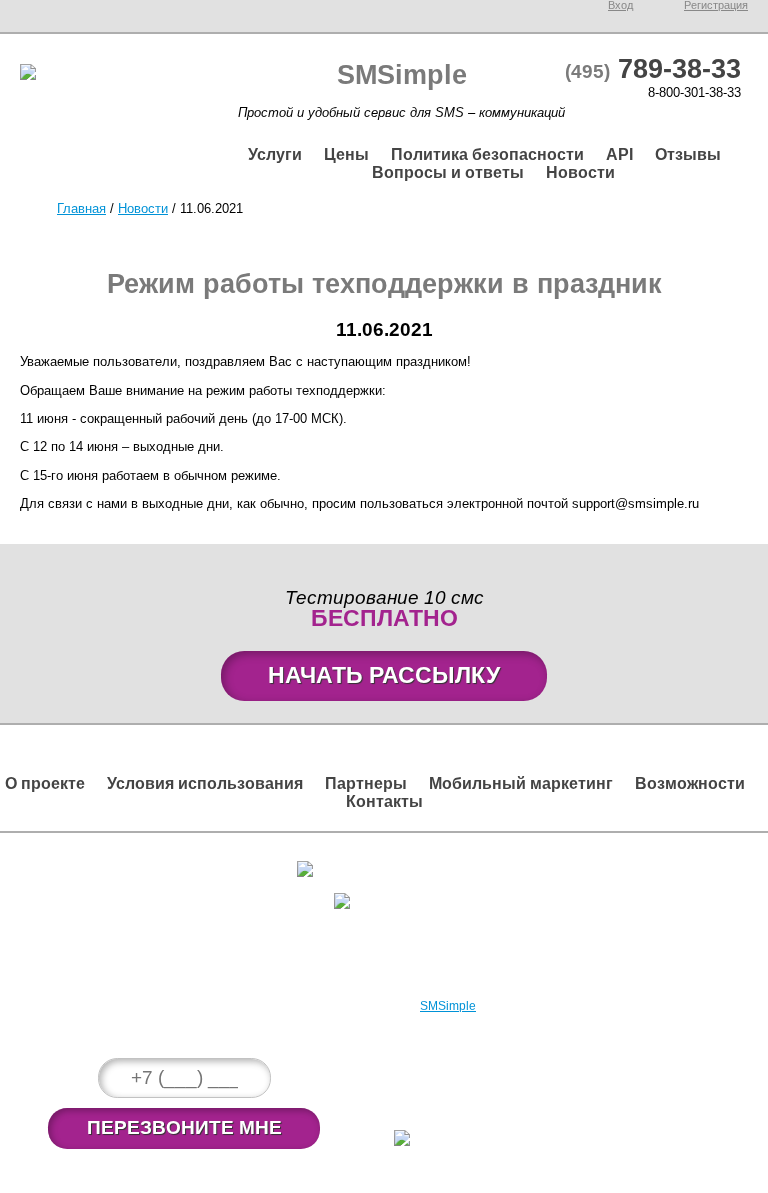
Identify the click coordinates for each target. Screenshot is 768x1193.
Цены (346, 154)
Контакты (384, 801)
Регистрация (394, 897)
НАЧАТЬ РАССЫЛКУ (384, 675)
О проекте (45, 783)
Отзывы (688, 154)
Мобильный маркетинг (521, 783)
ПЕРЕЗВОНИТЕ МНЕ (184, 1127)
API (619, 154)
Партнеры (366, 783)
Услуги (275, 154)
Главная (81, 208)
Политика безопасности (487, 154)
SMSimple (448, 1006)
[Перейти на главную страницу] (28, 75)
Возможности (690, 783)
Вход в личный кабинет (394, 865)
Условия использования (205, 783)
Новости (580, 172)
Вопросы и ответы (448, 172)
